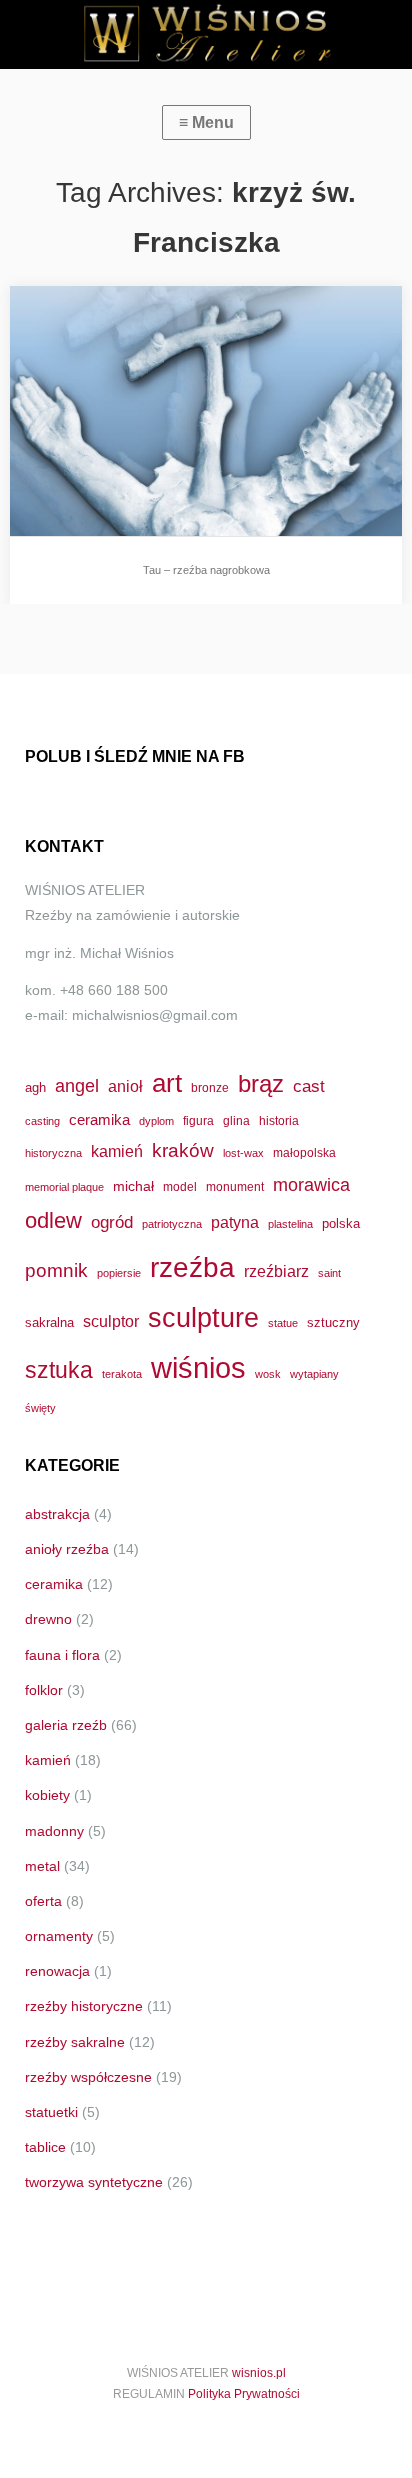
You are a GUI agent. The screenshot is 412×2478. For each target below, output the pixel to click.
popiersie (119, 1273)
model (180, 1186)
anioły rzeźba (67, 1549)
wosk (268, 1374)
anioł (125, 1086)
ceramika (99, 1120)
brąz (261, 1084)
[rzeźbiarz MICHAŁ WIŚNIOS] (206, 34)
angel (77, 1085)
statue (283, 1323)
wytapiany (314, 1374)
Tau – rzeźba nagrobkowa (206, 570)
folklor (44, 1690)
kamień (117, 1151)
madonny (54, 1831)
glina (236, 1120)
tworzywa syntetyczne (94, 2182)
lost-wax (243, 1153)
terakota (122, 1374)
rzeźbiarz (276, 1271)
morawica (311, 1184)
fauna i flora (62, 1655)
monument (235, 1186)
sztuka (59, 1370)
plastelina (290, 1224)
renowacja (57, 1971)
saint (329, 1273)
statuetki (51, 2112)
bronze (210, 1087)
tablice (45, 2147)
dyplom (156, 1121)
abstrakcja (57, 1514)
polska (341, 1223)
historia (279, 1120)
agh (35, 1087)
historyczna (53, 1153)
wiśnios (198, 1367)
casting (42, 1121)
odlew (53, 1220)
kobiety (47, 1795)
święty (40, 1408)
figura (198, 1120)
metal (42, 1866)
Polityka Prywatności (244, 2394)
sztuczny (333, 1322)
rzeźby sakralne (75, 2042)
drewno (48, 1619)
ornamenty (59, 1936)
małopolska (304, 1152)
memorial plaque (64, 1187)
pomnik (56, 1270)
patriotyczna (172, 1224)
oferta (43, 1901)
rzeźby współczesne (88, 2077)
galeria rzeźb (66, 1725)
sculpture (203, 1317)
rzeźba (192, 1267)
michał (133, 1186)
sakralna (49, 1322)
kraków (183, 1150)
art (167, 1083)
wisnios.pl (259, 2373)
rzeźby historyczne (84, 2006)
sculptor (111, 1321)
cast (309, 1086)
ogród (112, 1222)
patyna (235, 1222)
